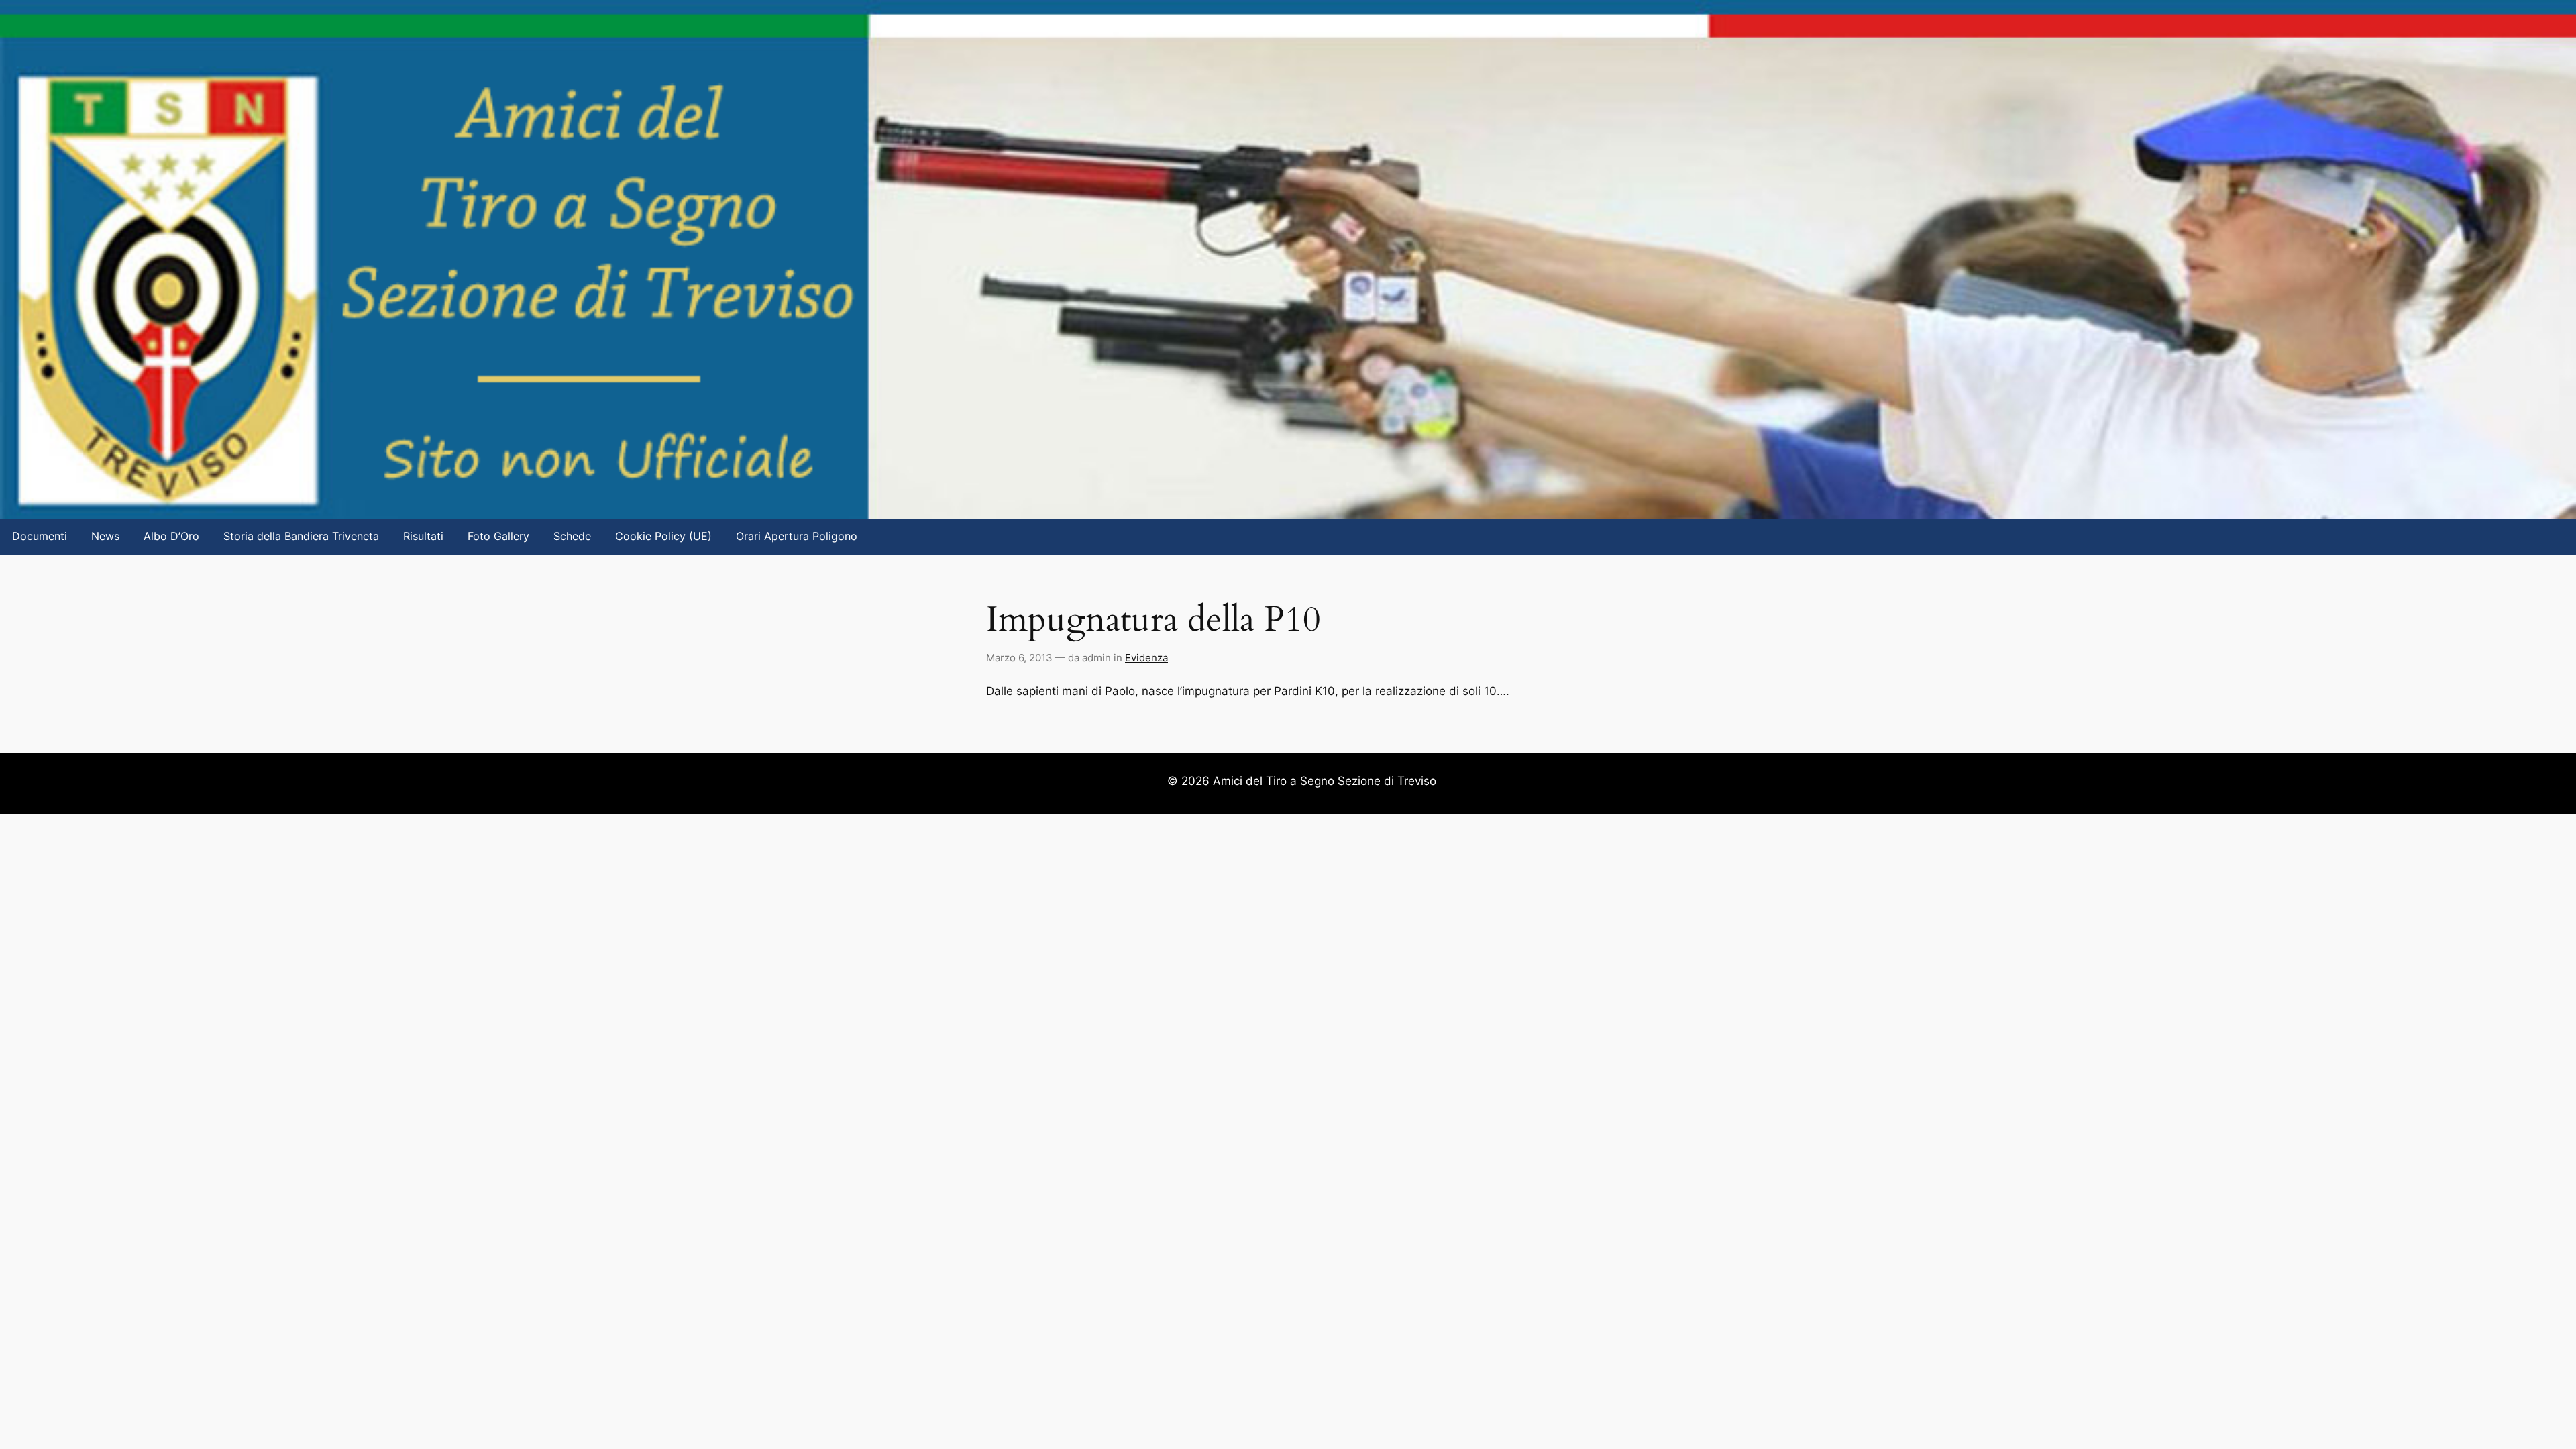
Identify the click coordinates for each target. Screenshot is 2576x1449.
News (105, 536)
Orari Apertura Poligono (797, 536)
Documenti (40, 536)
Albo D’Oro (171, 536)
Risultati (423, 536)
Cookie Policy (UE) (663, 536)
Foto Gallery (498, 536)
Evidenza (1146, 658)
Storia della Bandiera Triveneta (301, 536)
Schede (572, 536)
